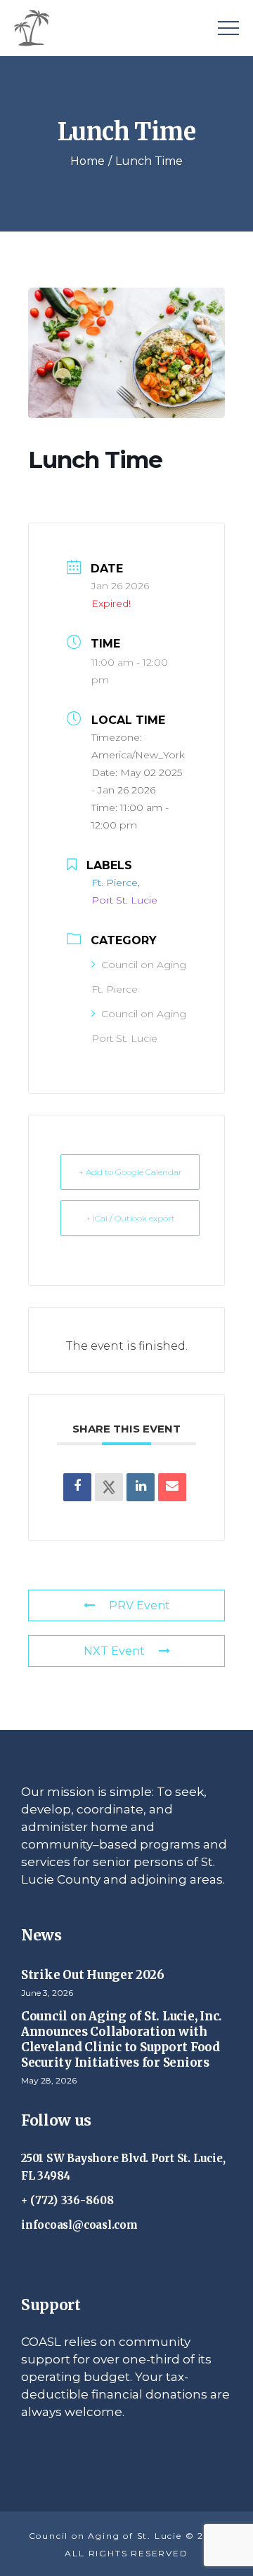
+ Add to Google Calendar (130, 1172)
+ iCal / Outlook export (130, 1218)
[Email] (172, 1487)
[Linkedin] (141, 1487)
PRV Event (140, 1605)
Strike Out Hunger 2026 (92, 1975)
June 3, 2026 (47, 1993)
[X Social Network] (109, 1487)
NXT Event (114, 1651)
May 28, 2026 (49, 2080)
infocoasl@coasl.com (79, 2225)
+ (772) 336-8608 (68, 2200)
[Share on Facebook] (77, 1487)
